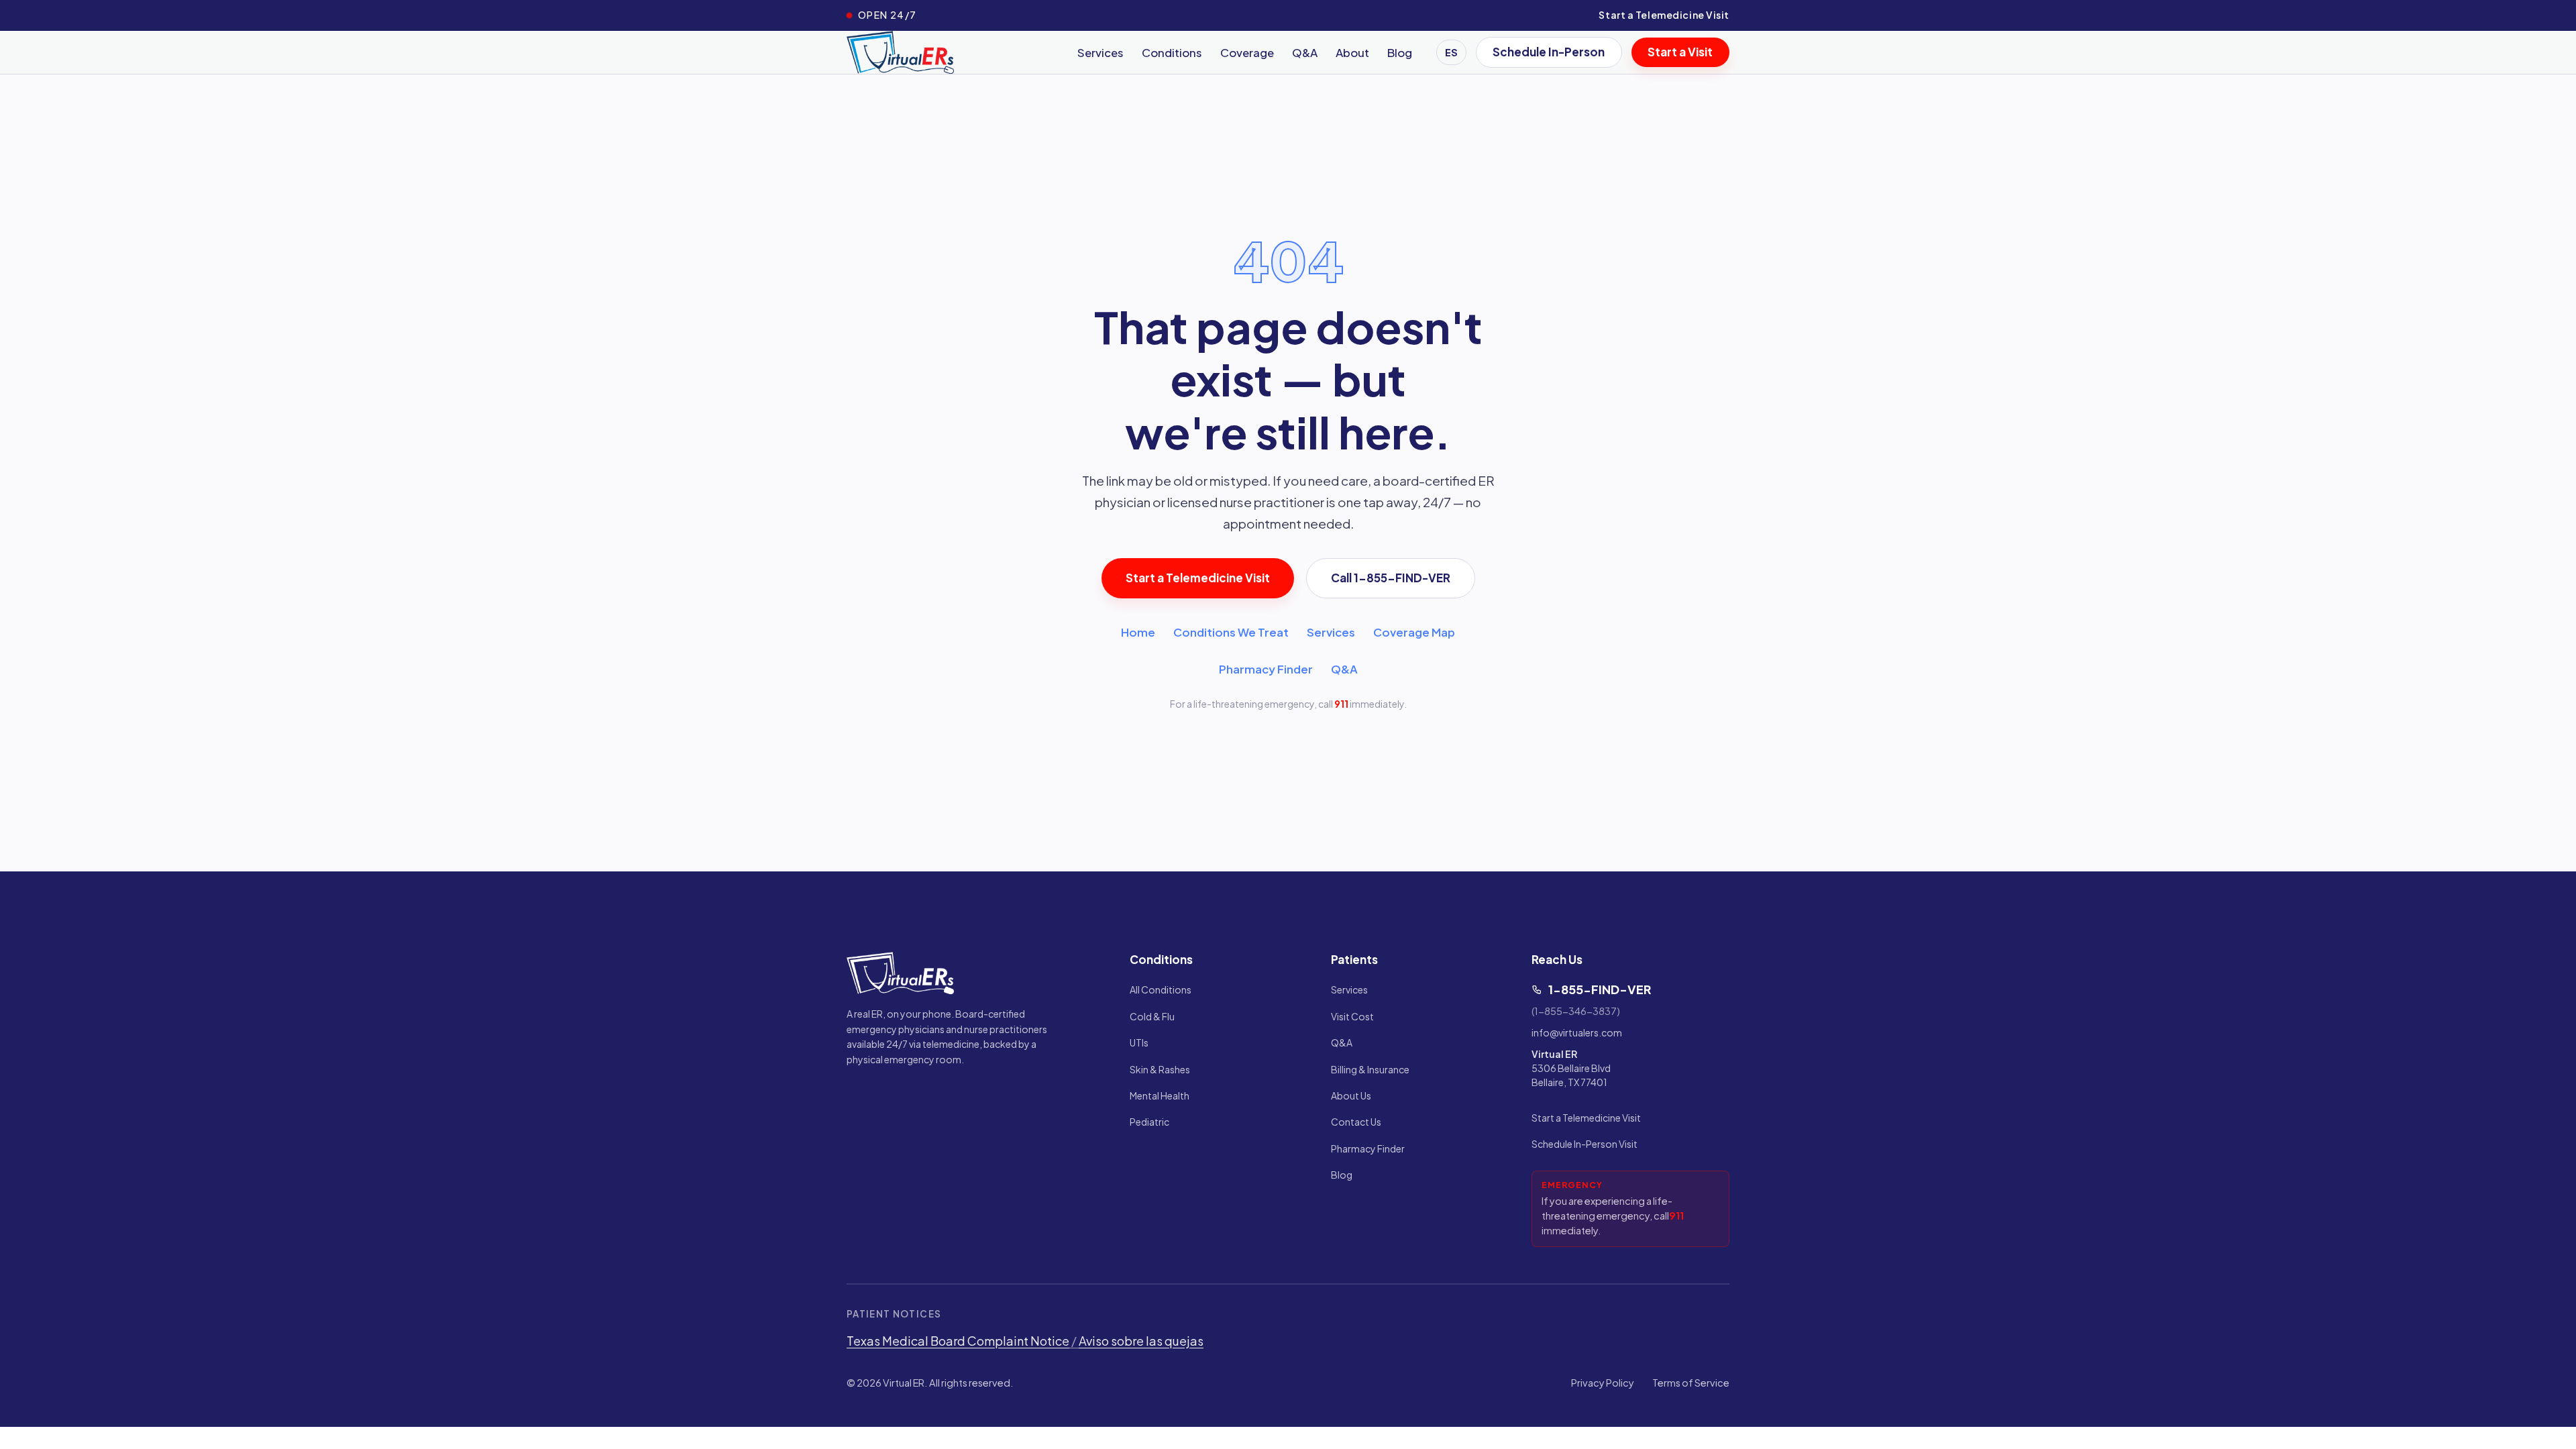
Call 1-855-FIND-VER (1391, 578)
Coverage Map (1414, 632)
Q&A (1305, 52)
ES (1451, 52)
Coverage (1247, 52)
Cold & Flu (1152, 1016)
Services (1101, 52)
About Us (1351, 1095)
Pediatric (1149, 1122)
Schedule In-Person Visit (1585, 1144)
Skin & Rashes (1160, 1069)
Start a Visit (1680, 52)
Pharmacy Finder (1266, 669)
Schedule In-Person (1549, 52)
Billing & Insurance (1370, 1069)
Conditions (1172, 52)
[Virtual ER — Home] (900, 52)
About (1352, 52)
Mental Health (1160, 1095)
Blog (1400, 52)
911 (1341, 704)
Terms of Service (1691, 1383)
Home (1138, 632)
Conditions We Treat (1231, 632)
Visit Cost (1352, 1016)
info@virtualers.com (1577, 1032)
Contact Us (1356, 1122)
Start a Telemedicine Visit (1664, 15)
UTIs (1139, 1042)
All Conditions (1161, 989)
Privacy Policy (1603, 1383)
